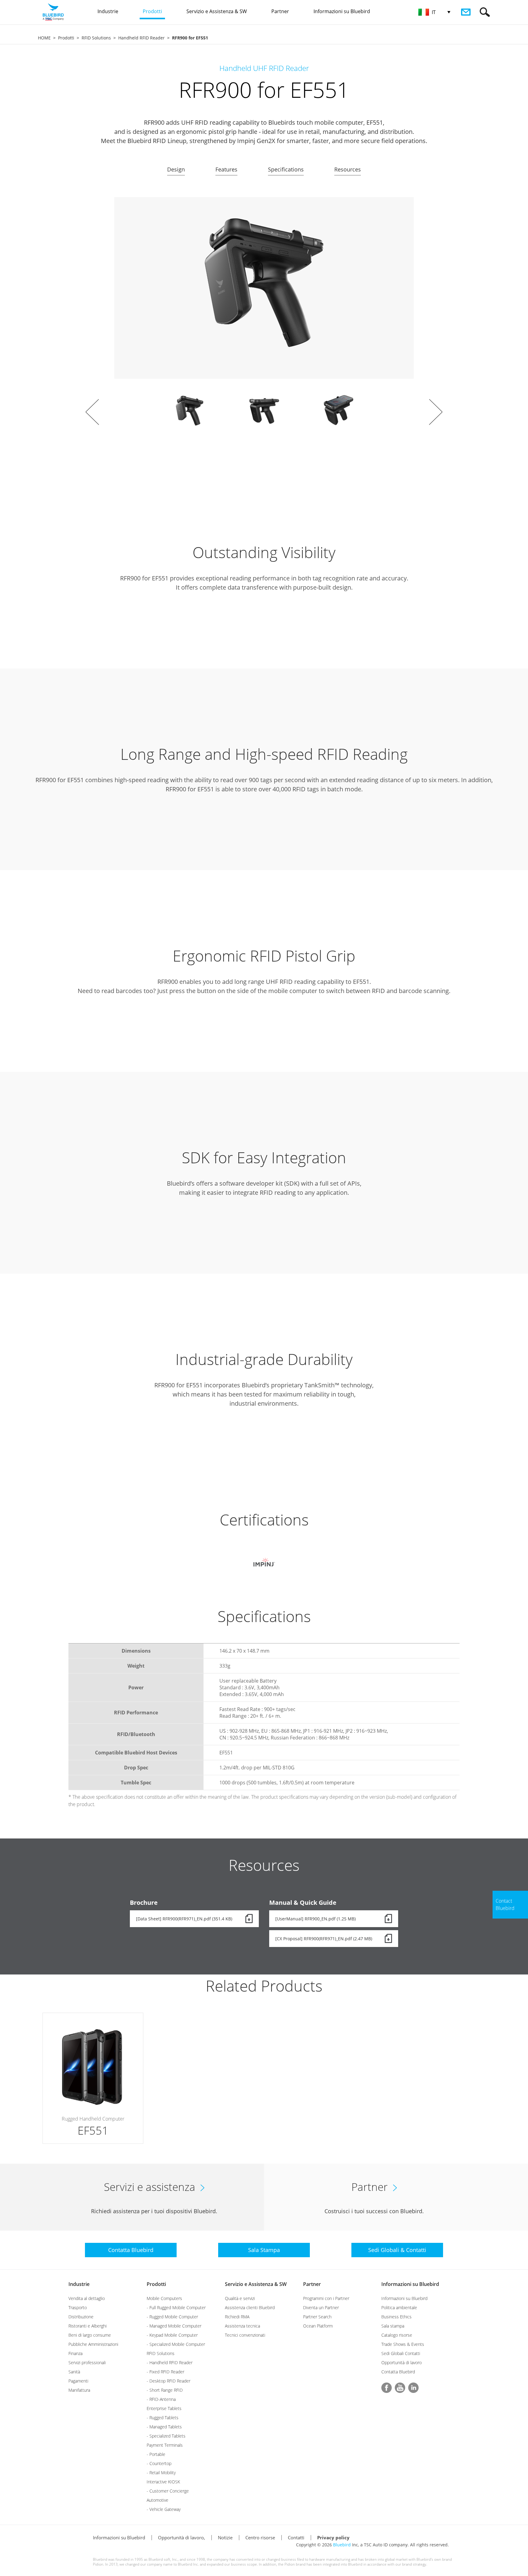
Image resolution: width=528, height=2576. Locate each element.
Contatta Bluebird (398, 2372)
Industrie (79, 2284)
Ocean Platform (318, 2326)
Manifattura (79, 2390)
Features (226, 169)
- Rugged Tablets (163, 2418)
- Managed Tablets (164, 2427)
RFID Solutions (96, 38)
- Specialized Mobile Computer (176, 2344)
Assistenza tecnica (242, 2326)
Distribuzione (81, 2317)
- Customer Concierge (168, 2491)
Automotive (158, 2500)
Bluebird (342, 2545)
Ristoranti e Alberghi (88, 2326)
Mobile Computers (164, 2298)
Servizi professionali (87, 2363)
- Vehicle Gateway (164, 2509)
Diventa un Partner (321, 2307)
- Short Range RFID (165, 2390)
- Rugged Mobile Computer (172, 2317)
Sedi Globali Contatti (401, 2353)
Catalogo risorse (397, 2335)
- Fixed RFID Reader (165, 2372)
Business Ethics (396, 2317)
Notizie (225, 2537)
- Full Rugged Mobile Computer (176, 2307)
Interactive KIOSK (163, 2482)
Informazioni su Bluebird (410, 2284)
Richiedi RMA (237, 2317)
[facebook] (387, 2388)
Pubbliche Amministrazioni (93, 2344)
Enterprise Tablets (164, 2408)
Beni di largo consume (90, 2335)
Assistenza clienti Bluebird (250, 2307)
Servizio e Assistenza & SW (256, 2284)
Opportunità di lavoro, (182, 2537)
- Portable (156, 2454)
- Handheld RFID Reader (170, 2363)
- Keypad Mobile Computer (172, 2335)
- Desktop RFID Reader (169, 2381)
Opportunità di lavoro (402, 2363)
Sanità (74, 2372)
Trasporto (78, 2307)
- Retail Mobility (161, 2473)
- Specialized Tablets (166, 2436)
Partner (312, 2284)
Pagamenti (78, 2381)
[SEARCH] (485, 12)
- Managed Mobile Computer (174, 2326)
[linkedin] (413, 2388)
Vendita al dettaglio (87, 2298)
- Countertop (159, 2463)
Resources (348, 169)
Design (176, 169)
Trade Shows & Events (403, 2344)
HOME (44, 38)
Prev (92, 412)
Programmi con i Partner (326, 2298)
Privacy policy (333, 2537)
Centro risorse (260, 2537)
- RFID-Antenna (161, 2399)
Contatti (296, 2537)
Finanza (75, 2353)
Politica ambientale (399, 2307)
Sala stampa (393, 2326)
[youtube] (400, 2388)
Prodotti (66, 38)
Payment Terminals (165, 2445)
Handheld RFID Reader (141, 38)
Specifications (286, 169)
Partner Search (317, 2317)
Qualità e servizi (240, 2298)
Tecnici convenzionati (245, 2335)
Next (436, 412)
